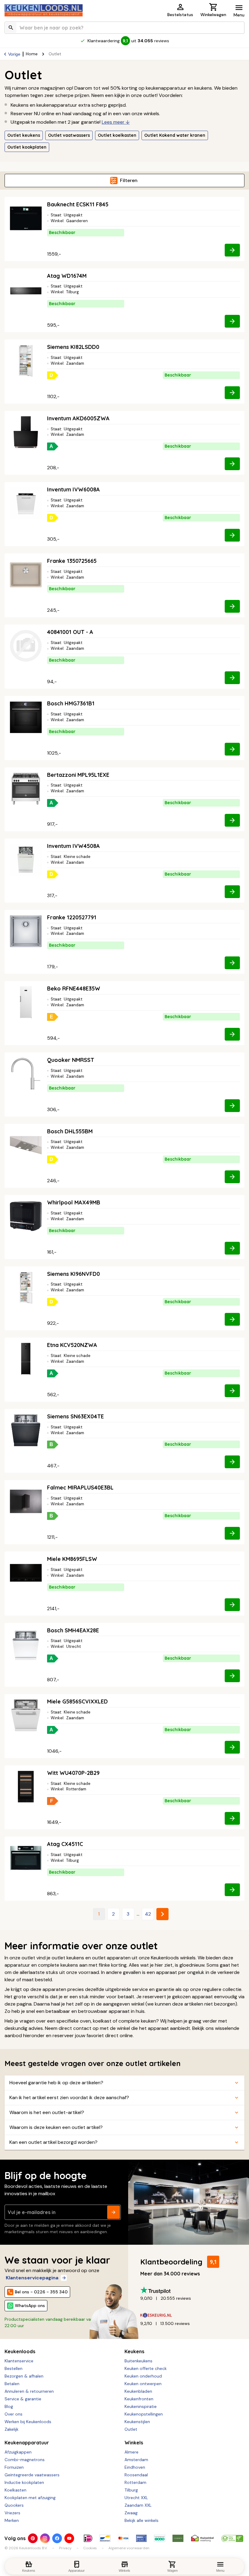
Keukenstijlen (137, 2422)
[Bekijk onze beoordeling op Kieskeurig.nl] (190, 2315)
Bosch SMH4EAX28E (73, 1630)
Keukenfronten (139, 2399)
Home (32, 54)
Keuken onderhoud (143, 2376)
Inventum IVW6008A (73, 489)
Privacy (65, 2548)
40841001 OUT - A (70, 632)
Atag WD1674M (67, 276)
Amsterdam (136, 2460)
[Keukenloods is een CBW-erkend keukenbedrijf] (232, 2538)
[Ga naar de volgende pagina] (162, 1914)
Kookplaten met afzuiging (30, 2498)
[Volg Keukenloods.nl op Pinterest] (33, 2538)
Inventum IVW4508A (73, 846)
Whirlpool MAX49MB (74, 1202)
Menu (239, 15)
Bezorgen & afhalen (24, 2376)
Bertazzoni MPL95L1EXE (78, 775)
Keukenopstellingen (144, 2414)
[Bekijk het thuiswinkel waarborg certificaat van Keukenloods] (202, 2538)
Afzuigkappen (18, 2452)
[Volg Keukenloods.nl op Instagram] (45, 2538)
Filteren (129, 180)
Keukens (134, 2351)
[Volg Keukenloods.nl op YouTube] (69, 2538)
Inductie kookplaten (24, 2482)
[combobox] (124, 28)
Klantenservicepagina (32, 2278)
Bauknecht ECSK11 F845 (78, 204)
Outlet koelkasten (117, 135)
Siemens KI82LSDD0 (73, 347)
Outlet (131, 2429)
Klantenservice (19, 2361)
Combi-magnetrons (25, 2460)
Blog (9, 2406)
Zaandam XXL (138, 2505)
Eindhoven (135, 2467)
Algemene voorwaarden (129, 2548)
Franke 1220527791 (72, 917)
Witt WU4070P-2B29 (73, 1773)
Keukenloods (20, 2351)
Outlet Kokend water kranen (175, 135)
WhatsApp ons (30, 2306)
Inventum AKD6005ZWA (78, 418)
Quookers (14, 2505)
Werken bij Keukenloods (28, 2422)
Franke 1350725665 (72, 561)
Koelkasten (15, 2490)
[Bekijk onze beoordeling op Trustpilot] (190, 2290)
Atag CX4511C (65, 1844)
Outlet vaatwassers (69, 135)
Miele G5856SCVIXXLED (77, 1701)
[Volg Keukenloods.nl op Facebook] (57, 2538)
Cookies (90, 2548)
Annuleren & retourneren (29, 2391)
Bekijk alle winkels (142, 2520)
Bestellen (14, 2368)
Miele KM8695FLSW (72, 1559)
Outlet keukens (24, 135)
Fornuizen (14, 2467)
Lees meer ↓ (116, 122)
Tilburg (131, 2490)
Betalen (12, 2384)
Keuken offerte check (146, 2368)
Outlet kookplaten (27, 147)
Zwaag (131, 2513)
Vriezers (12, 2513)
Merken (12, 2520)
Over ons (14, 2414)
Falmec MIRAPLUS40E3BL (80, 1488)
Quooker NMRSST (71, 1060)
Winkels (134, 2443)
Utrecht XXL (136, 2498)
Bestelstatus (180, 15)
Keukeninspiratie (141, 2406)
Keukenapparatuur (27, 2443)
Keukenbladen (138, 2391)
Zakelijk (12, 2429)
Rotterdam (135, 2482)
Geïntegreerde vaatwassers (32, 2475)
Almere (131, 2452)
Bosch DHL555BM (70, 1131)
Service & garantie (23, 2399)
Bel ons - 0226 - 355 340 (41, 2292)
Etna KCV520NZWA (72, 1345)
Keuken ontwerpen (143, 2384)
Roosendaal (136, 2475)
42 (148, 1914)
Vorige (14, 54)
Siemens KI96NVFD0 (73, 1274)
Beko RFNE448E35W (74, 988)
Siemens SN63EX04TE (75, 1416)
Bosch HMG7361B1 (71, 703)
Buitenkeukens (138, 2361)
